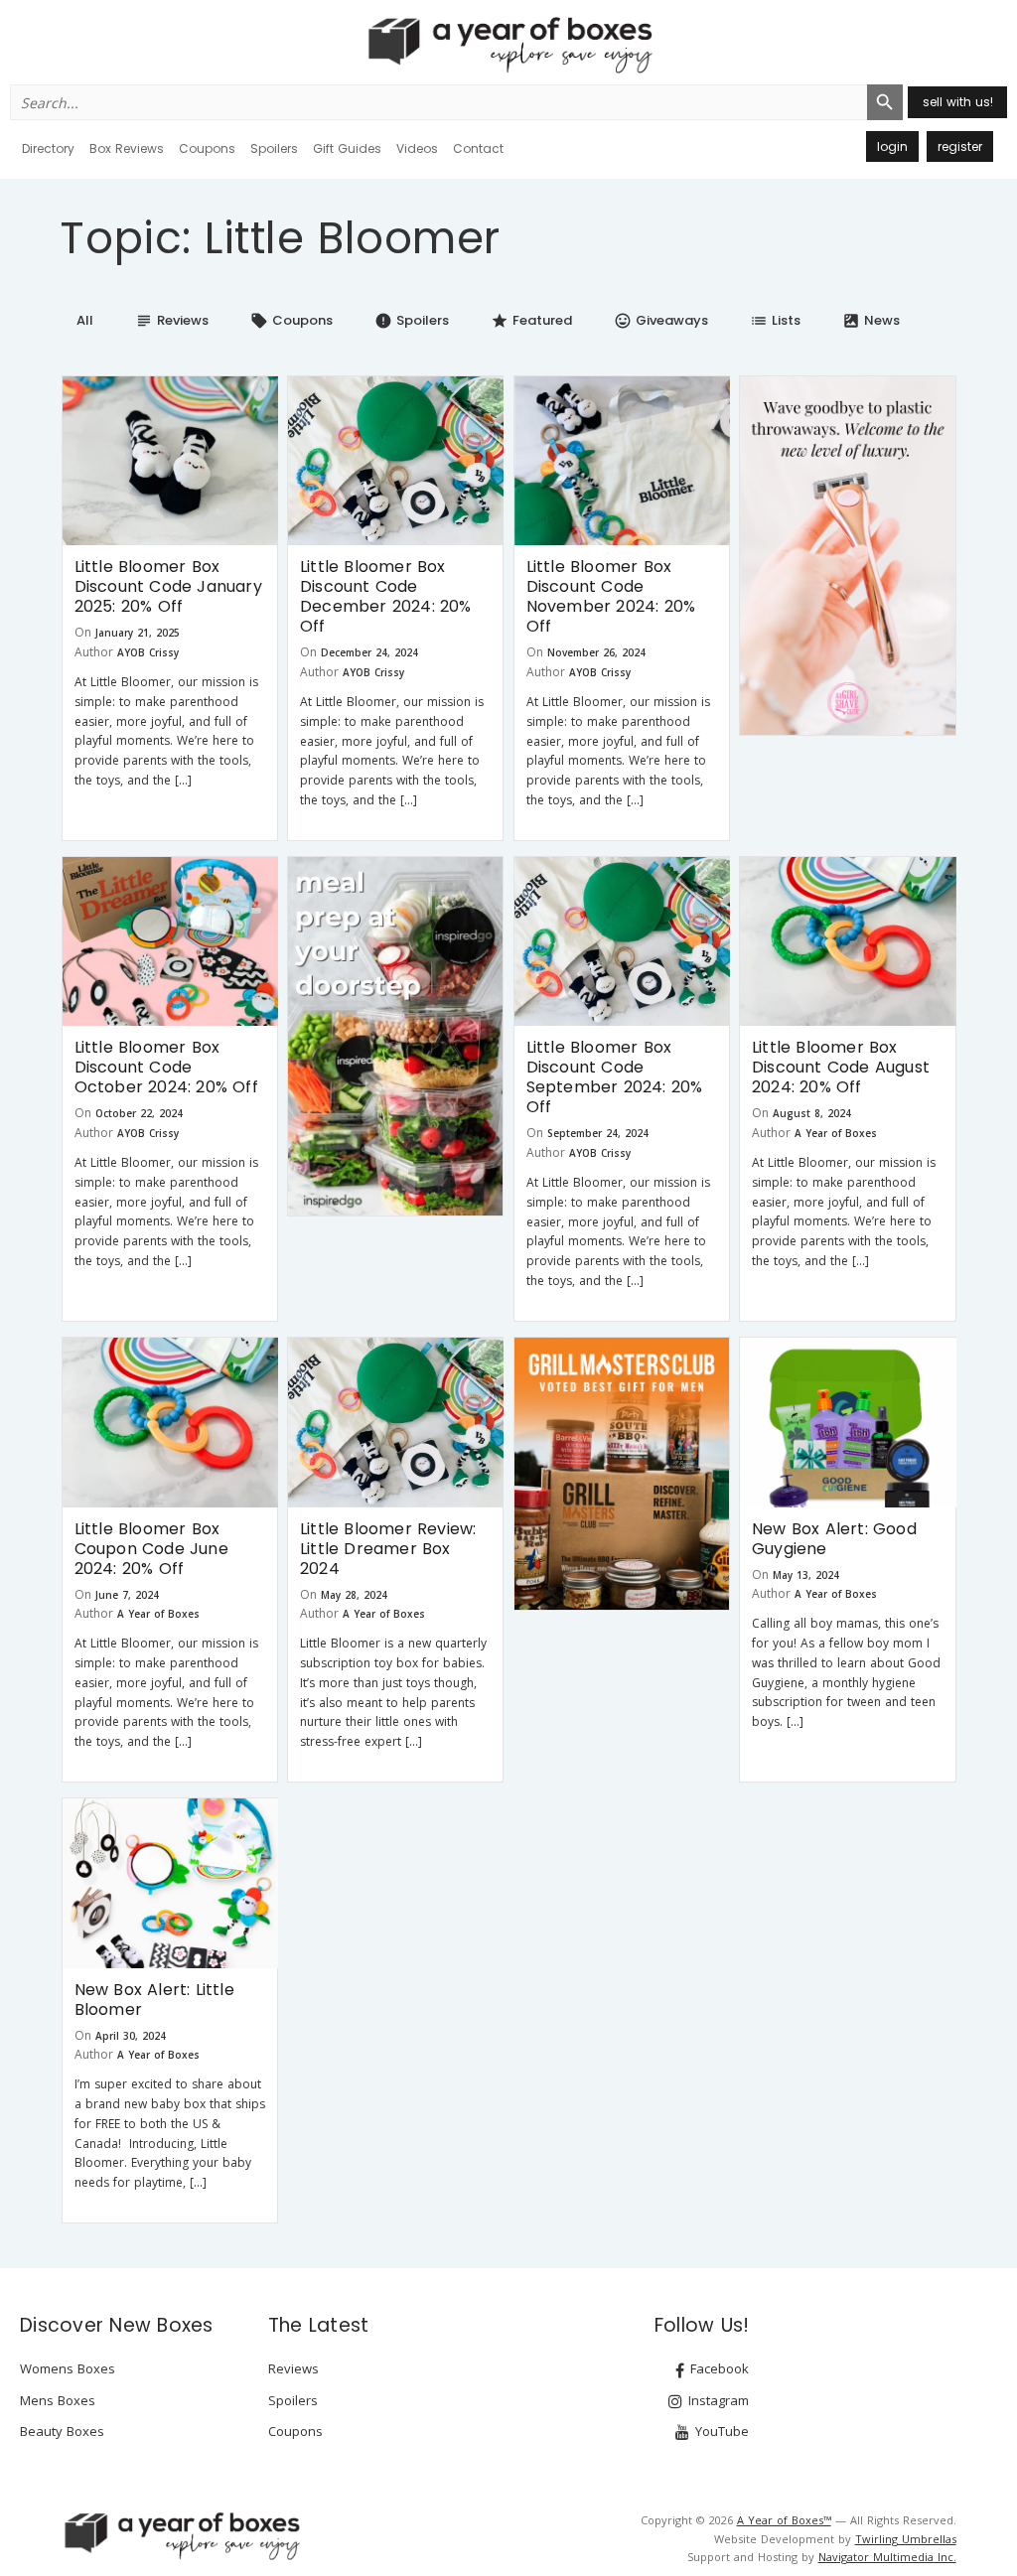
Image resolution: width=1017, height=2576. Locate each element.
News (871, 320)
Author (94, 652)
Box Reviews (127, 148)
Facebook (718, 2368)
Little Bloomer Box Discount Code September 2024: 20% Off (615, 1077)
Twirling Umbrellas (906, 2539)
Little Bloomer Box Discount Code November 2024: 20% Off (611, 596)
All (85, 320)
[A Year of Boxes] (181, 2535)
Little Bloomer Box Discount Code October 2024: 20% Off (166, 1067)
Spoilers (274, 148)
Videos (417, 148)
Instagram (717, 2400)
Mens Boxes (58, 2400)
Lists (775, 320)
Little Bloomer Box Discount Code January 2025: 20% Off (168, 586)
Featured (531, 320)
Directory (48, 148)
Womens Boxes (68, 2368)
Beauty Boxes (62, 2431)
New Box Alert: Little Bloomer (154, 2000)
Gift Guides (347, 148)
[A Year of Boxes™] (508, 45)
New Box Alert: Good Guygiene (834, 1539)
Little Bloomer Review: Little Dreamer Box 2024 (388, 1549)
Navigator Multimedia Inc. (887, 2557)
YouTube (720, 2431)
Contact (478, 148)
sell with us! (958, 102)
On (83, 632)
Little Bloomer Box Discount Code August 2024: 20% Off (841, 1067)
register (960, 146)
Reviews (172, 320)
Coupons (207, 148)
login (892, 146)
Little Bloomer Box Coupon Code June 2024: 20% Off (151, 1549)
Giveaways (661, 320)
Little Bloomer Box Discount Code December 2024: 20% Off (386, 596)
